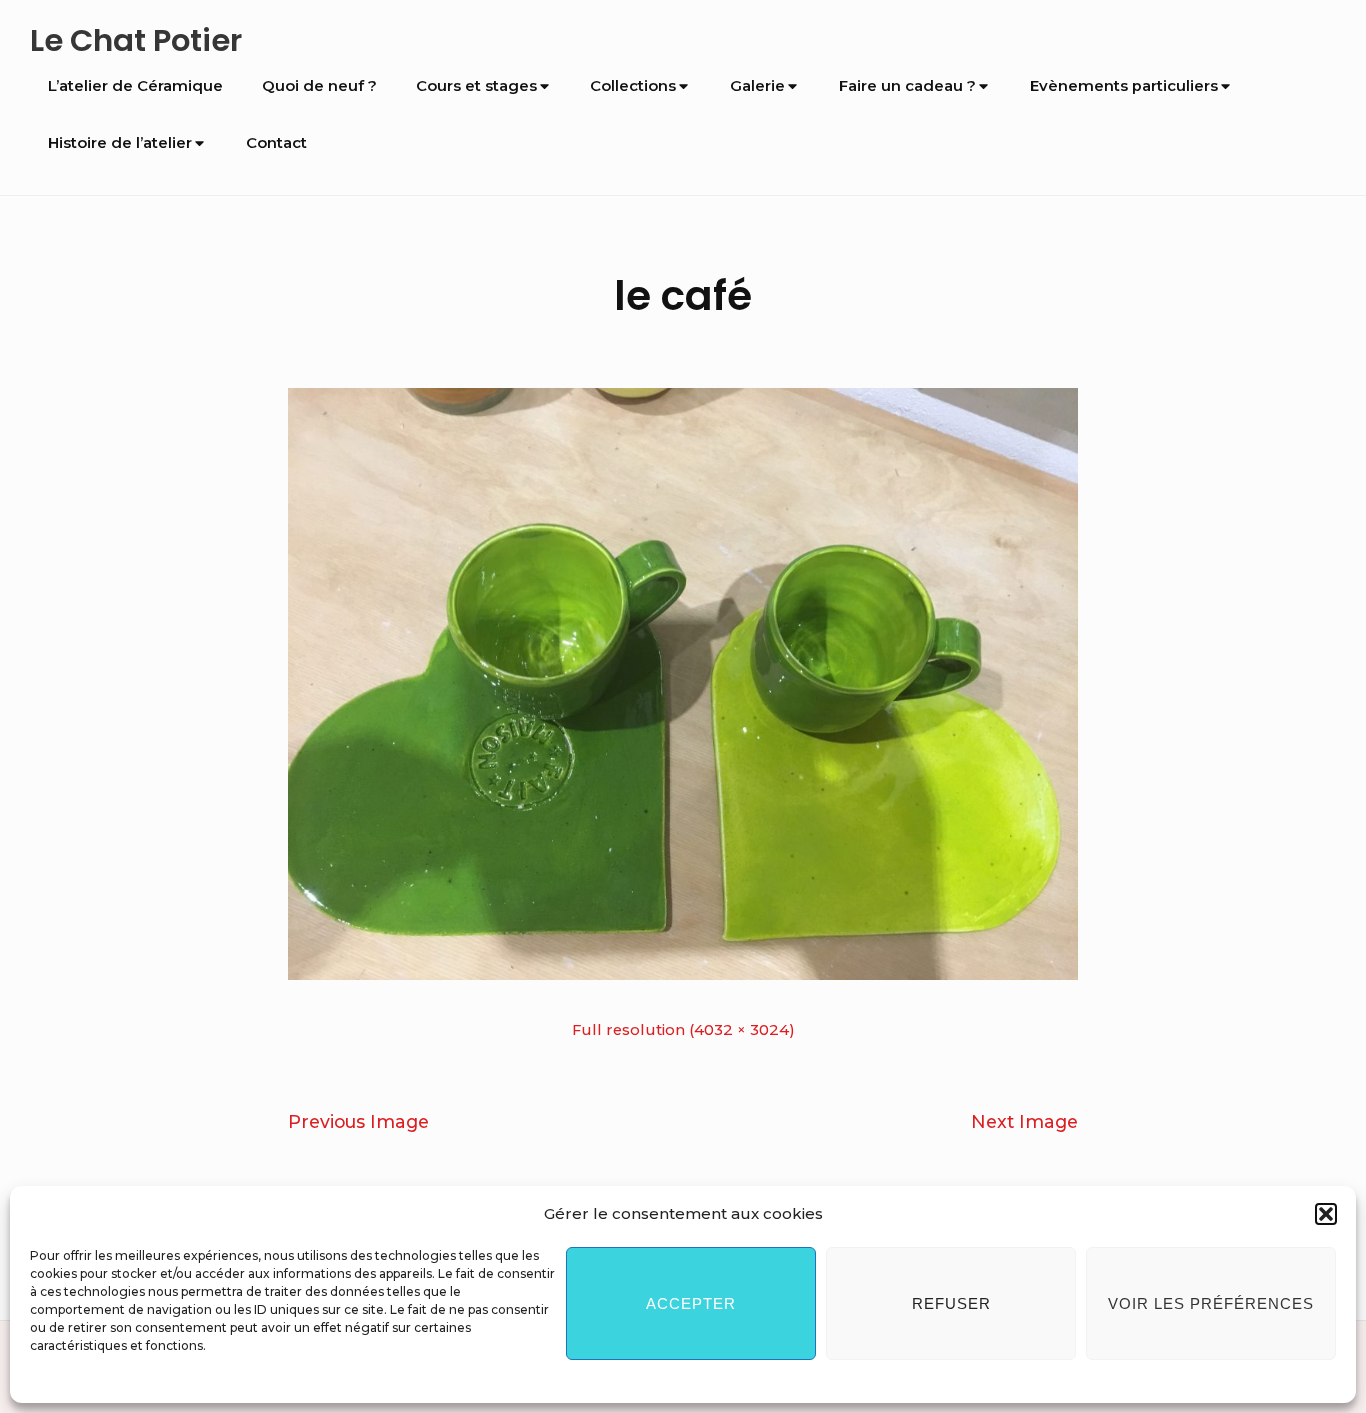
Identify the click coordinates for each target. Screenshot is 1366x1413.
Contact (276, 143)
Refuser (951, 1303)
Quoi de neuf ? (319, 86)
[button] (1326, 1214)
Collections (633, 86)
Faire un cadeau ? (907, 86)
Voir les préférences (1211, 1303)
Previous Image (358, 1121)
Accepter (691, 1303)
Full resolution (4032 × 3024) (683, 1030)
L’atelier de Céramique (135, 86)
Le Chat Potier (136, 40)
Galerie (757, 86)
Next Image (1024, 1121)
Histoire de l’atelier (120, 143)
